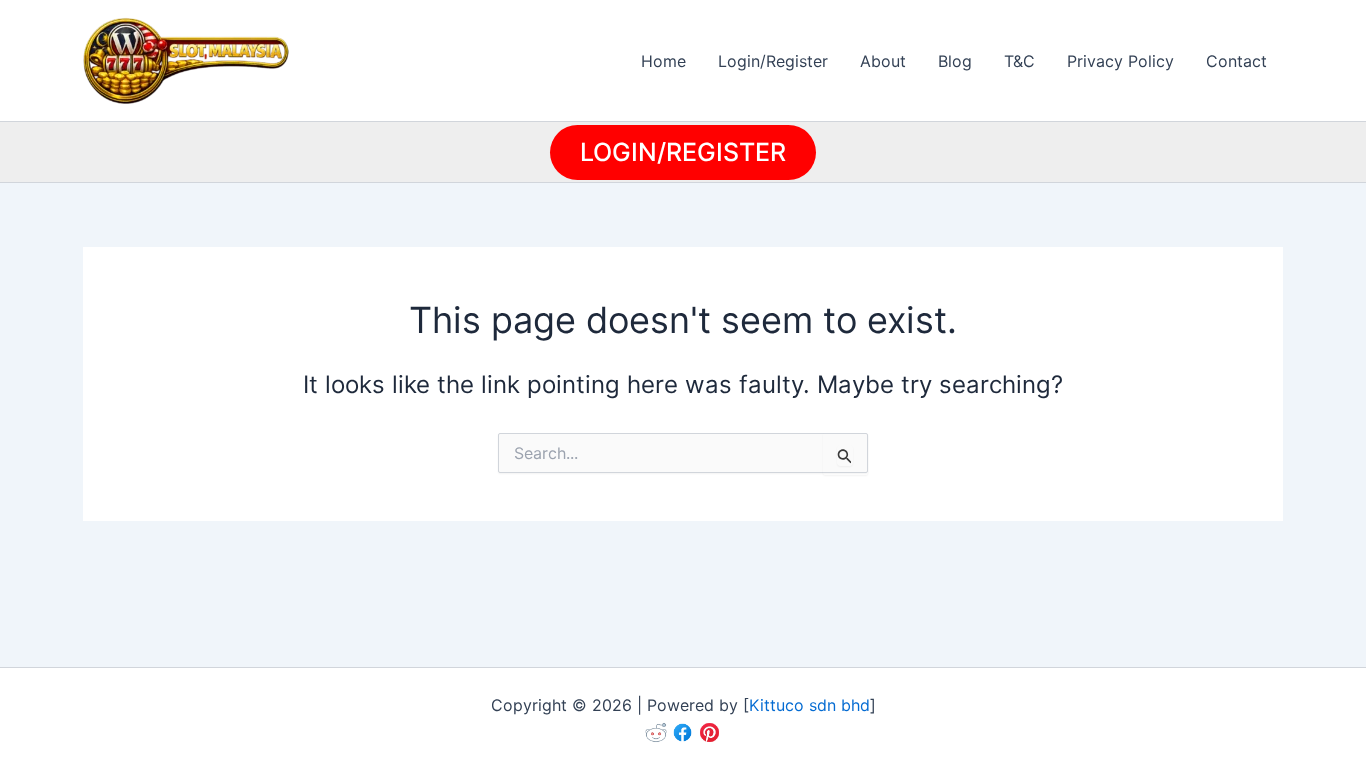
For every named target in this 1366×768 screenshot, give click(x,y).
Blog (955, 61)
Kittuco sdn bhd (809, 705)
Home (663, 61)
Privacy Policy (1120, 61)
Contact (1236, 61)
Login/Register (773, 61)
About (883, 61)
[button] (683, 152)
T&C (1019, 61)
